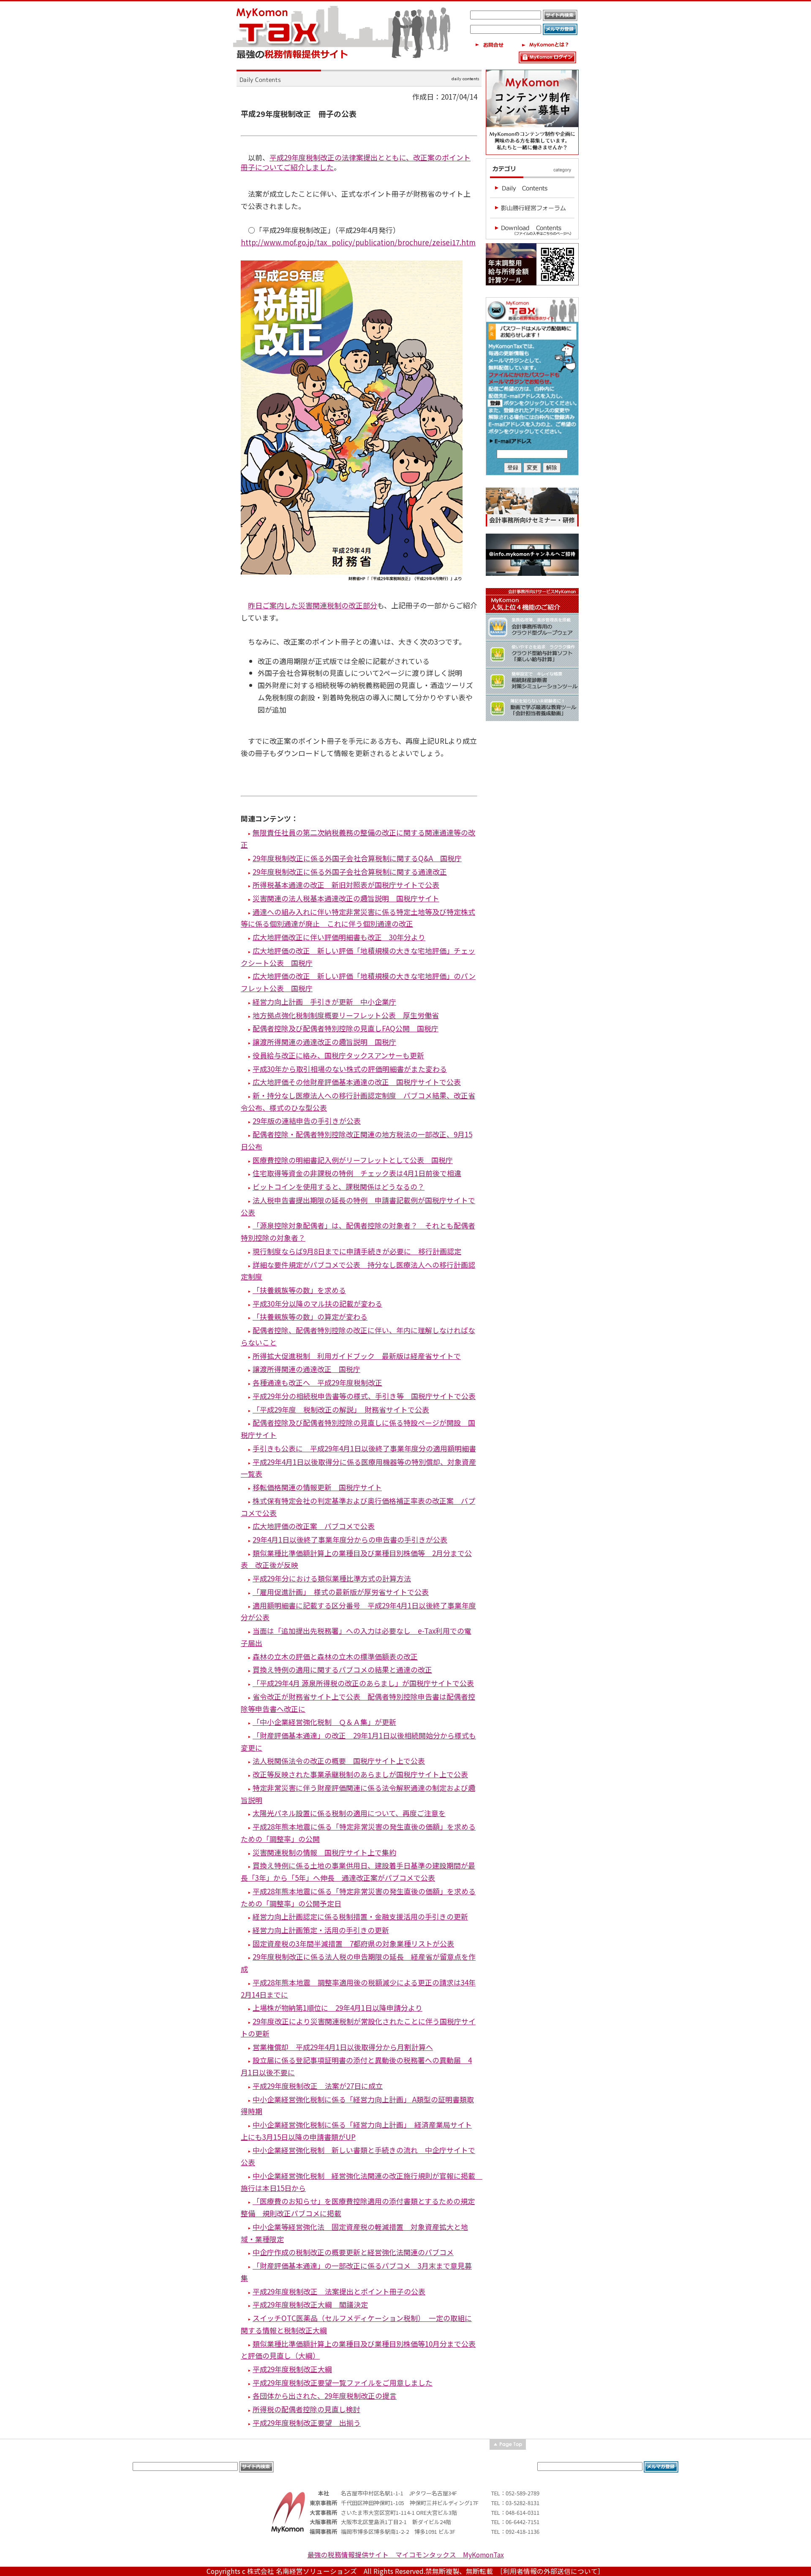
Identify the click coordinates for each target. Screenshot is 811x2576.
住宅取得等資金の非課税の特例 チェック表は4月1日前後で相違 (357, 1173)
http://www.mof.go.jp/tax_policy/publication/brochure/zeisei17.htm (358, 242)
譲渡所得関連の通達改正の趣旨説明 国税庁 (324, 1042)
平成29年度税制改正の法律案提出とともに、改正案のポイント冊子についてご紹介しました (356, 162)
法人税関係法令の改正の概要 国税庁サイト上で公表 (339, 1761)
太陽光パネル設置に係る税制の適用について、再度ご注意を (349, 1813)
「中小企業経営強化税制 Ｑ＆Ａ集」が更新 (324, 1722)
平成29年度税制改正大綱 (292, 2369)
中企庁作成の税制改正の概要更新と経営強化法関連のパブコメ (353, 2252)
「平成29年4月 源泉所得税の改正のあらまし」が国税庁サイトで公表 (363, 1683)
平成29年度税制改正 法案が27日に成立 (318, 2086)
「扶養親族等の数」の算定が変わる (310, 1316)
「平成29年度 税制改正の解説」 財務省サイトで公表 (341, 1409)
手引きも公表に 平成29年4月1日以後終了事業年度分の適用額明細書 (364, 1448)
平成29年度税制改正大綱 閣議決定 (310, 2304)
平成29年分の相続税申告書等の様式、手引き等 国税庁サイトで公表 (364, 1396)
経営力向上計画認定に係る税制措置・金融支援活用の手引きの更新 (360, 1916)
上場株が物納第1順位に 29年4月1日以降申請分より (337, 2008)
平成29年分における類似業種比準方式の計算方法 (332, 1578)
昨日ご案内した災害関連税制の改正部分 (313, 605)
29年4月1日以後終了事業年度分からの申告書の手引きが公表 (350, 1539)
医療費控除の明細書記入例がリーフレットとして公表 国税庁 (353, 1160)
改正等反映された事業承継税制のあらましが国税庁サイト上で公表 (360, 1774)
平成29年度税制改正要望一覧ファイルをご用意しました (343, 2382)
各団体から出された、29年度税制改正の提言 (325, 2396)
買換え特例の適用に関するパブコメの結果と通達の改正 (342, 1669)
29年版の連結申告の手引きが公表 (307, 1121)
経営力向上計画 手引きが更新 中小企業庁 (324, 1002)
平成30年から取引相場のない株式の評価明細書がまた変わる (350, 1069)
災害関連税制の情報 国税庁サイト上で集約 (324, 1852)
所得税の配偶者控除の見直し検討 (306, 2409)
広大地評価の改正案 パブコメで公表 (314, 1526)
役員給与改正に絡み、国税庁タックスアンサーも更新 (338, 1055)
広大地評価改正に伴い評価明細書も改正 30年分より (339, 937)
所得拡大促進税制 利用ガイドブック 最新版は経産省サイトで (357, 1356)
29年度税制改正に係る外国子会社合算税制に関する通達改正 (350, 872)
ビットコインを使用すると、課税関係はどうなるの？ (339, 1186)
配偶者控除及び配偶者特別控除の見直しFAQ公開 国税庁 (346, 1028)
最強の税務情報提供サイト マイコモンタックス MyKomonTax (406, 2555)
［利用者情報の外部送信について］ (552, 2571)
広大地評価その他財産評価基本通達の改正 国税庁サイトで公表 (357, 1082)
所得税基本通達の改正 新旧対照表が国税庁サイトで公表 (346, 885)
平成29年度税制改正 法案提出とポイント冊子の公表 (339, 2291)
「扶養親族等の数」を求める (299, 1290)
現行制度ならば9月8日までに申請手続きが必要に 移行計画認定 (357, 1251)
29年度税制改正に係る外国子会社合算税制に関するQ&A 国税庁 (357, 858)
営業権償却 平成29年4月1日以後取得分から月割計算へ (343, 2047)
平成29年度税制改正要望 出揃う (307, 2423)
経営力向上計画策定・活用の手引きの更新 (321, 1930)
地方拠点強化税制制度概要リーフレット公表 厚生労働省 (346, 1015)
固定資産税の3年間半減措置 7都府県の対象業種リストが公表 (353, 1943)
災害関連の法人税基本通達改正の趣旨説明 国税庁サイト (346, 898)
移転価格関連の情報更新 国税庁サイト (317, 1487)
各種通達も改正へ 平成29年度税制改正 (317, 1382)
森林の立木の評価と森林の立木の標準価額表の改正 (335, 1656)
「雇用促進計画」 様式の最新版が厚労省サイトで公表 (341, 1592)
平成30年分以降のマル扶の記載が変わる (317, 1303)
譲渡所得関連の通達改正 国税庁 (306, 1369)
